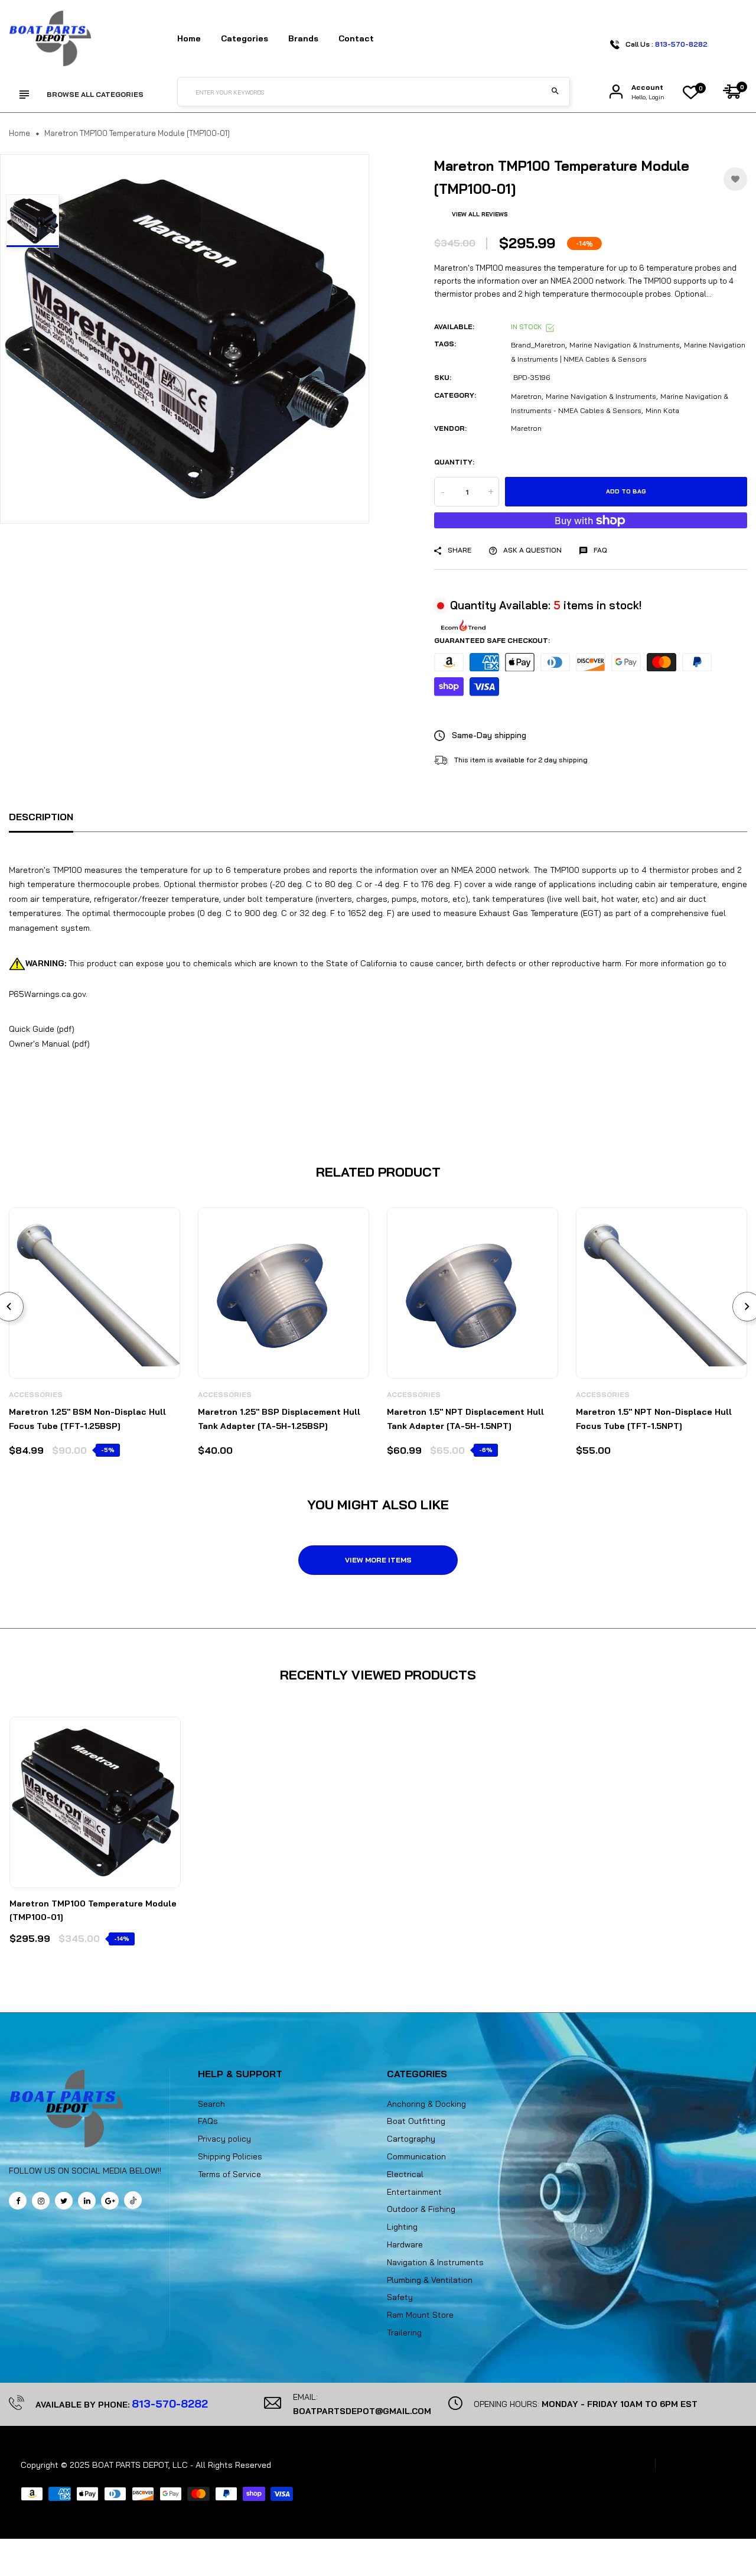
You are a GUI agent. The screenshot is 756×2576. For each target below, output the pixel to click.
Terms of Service (229, 2174)
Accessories (36, 1394)
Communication (416, 2156)
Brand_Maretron (538, 345)
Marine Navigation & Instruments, (602, 396)
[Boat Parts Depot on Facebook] (18, 2201)
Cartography (411, 2139)
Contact (356, 38)
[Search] (555, 92)
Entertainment (414, 2192)
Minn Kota (662, 410)
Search (211, 2104)
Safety (400, 2297)
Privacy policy (224, 2139)
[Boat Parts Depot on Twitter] (64, 2201)
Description (41, 817)
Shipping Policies (230, 2156)
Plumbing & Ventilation (430, 2280)
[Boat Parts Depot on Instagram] (41, 2201)
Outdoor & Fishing (421, 2209)
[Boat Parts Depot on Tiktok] (133, 2200)
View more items (378, 1560)
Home (189, 38)
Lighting (402, 2227)
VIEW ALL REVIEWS (480, 214)
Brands (303, 38)
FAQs (208, 2121)
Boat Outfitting (416, 2121)
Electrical (405, 2174)
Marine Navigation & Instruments (625, 345)
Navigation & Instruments (435, 2262)
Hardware (405, 2244)
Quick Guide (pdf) (42, 1029)
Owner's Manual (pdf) (49, 1044)
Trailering (404, 2333)
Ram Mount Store (420, 2315)
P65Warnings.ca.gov (47, 994)
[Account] (616, 92)
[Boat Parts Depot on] (87, 2201)
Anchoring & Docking (426, 2104)
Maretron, (527, 396)
